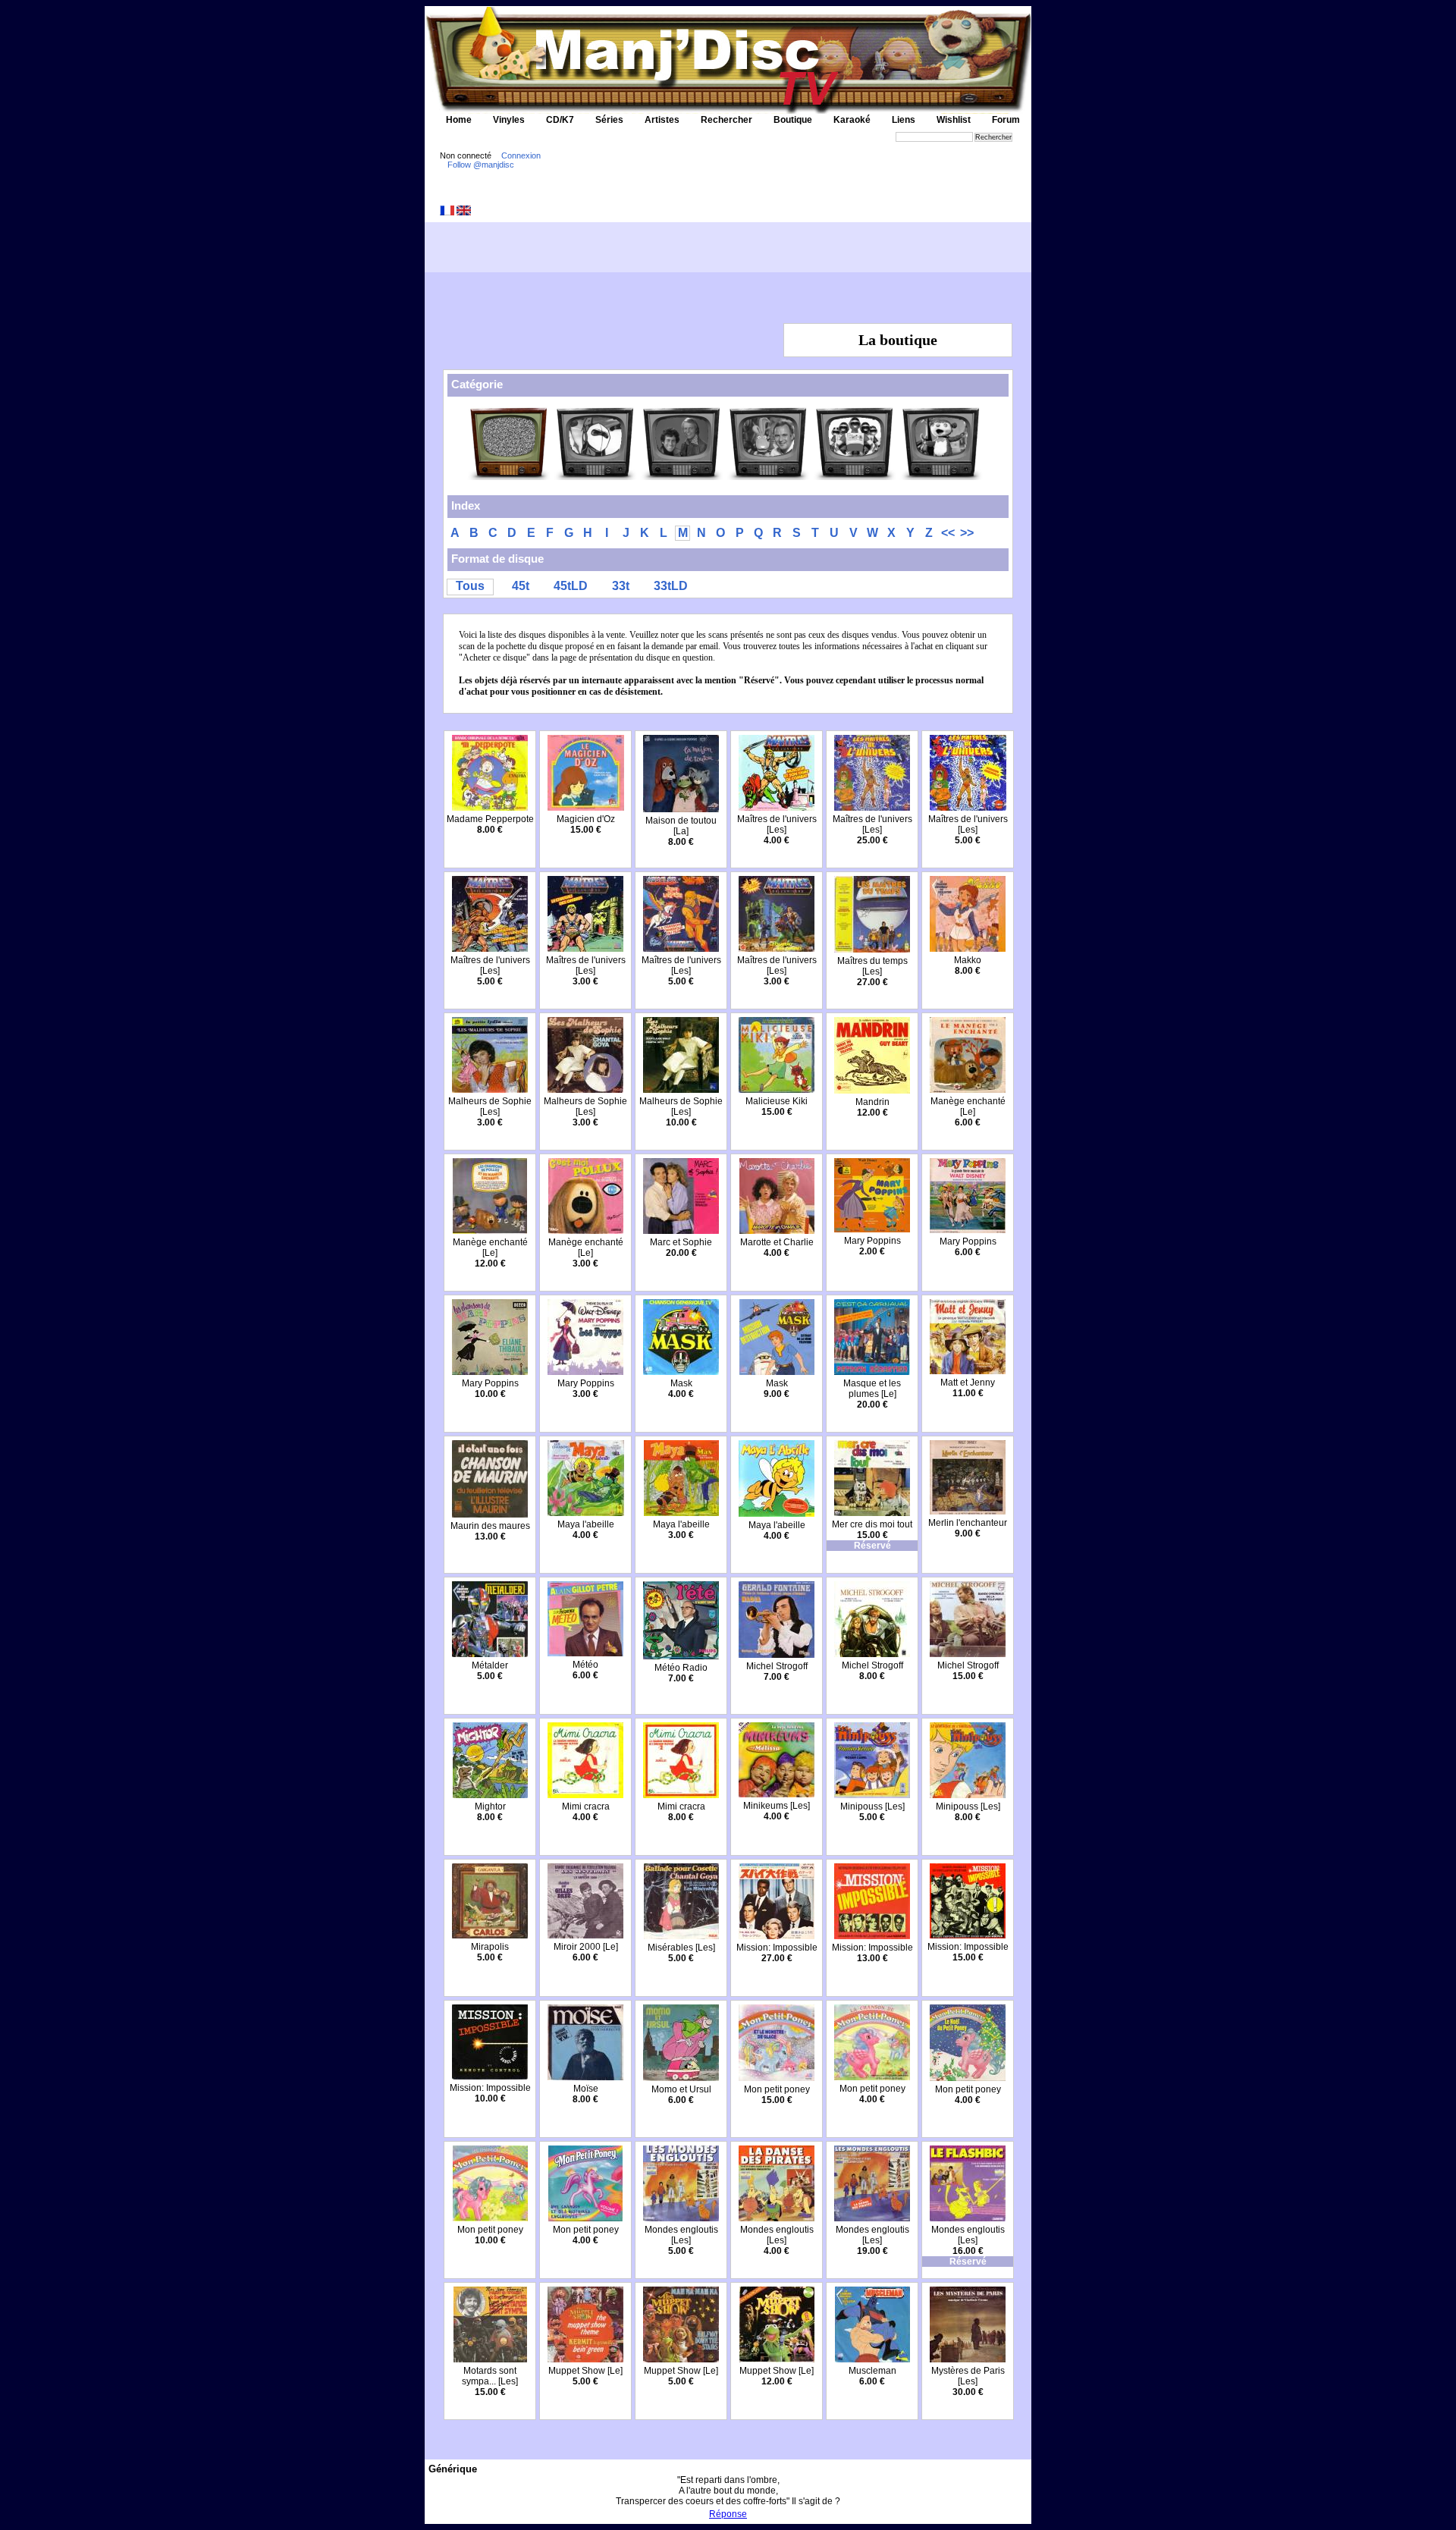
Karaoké (852, 120)
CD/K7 (560, 120)
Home (459, 120)
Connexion (521, 155)
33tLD (671, 586)
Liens (904, 120)
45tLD (571, 586)
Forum (1006, 120)
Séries (609, 120)
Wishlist (954, 120)
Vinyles (509, 120)
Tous (470, 586)
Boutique (793, 120)
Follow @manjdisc (481, 165)
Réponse (728, 2514)
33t (621, 586)
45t (521, 586)
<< (948, 533)
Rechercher (726, 120)
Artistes (662, 120)
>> (967, 533)
